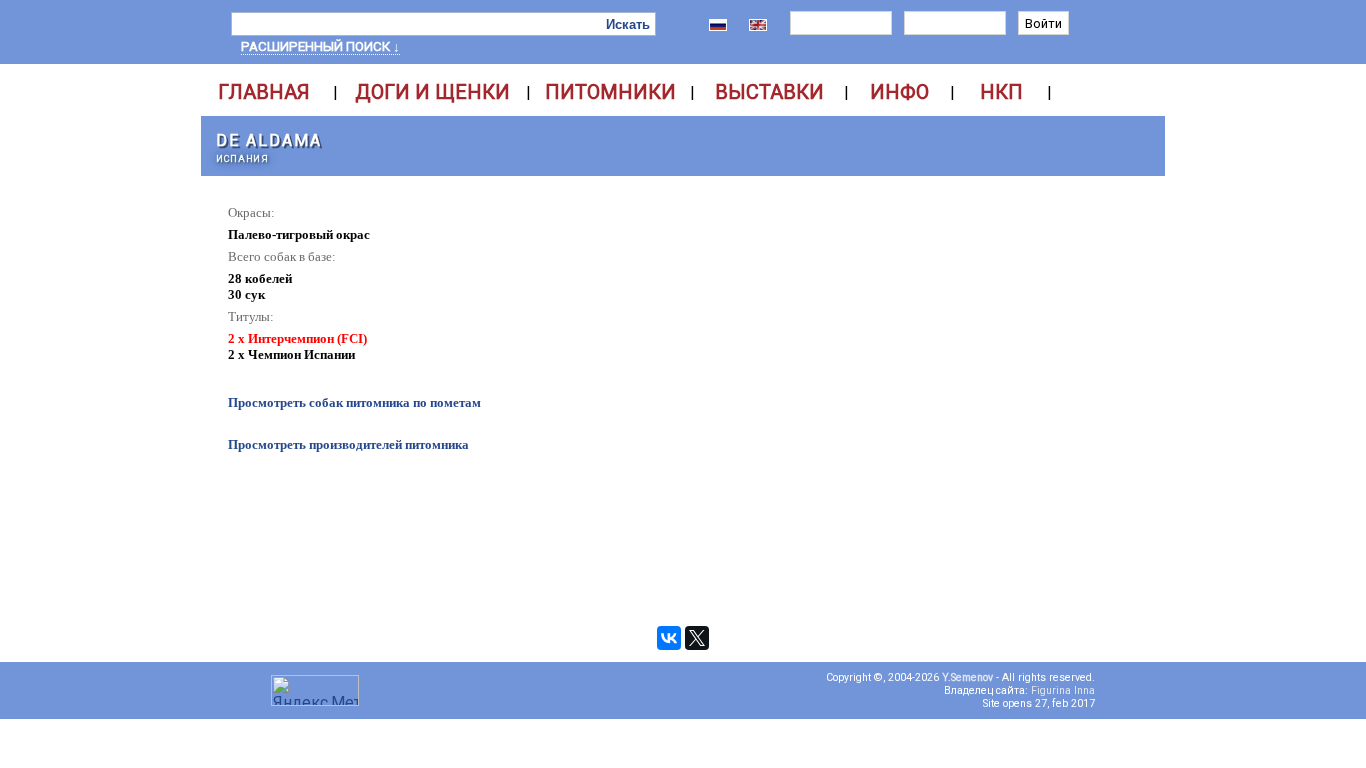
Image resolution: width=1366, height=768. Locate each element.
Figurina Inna (1063, 690)
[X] (697, 638)
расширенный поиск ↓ (320, 46)
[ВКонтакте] (669, 638)
